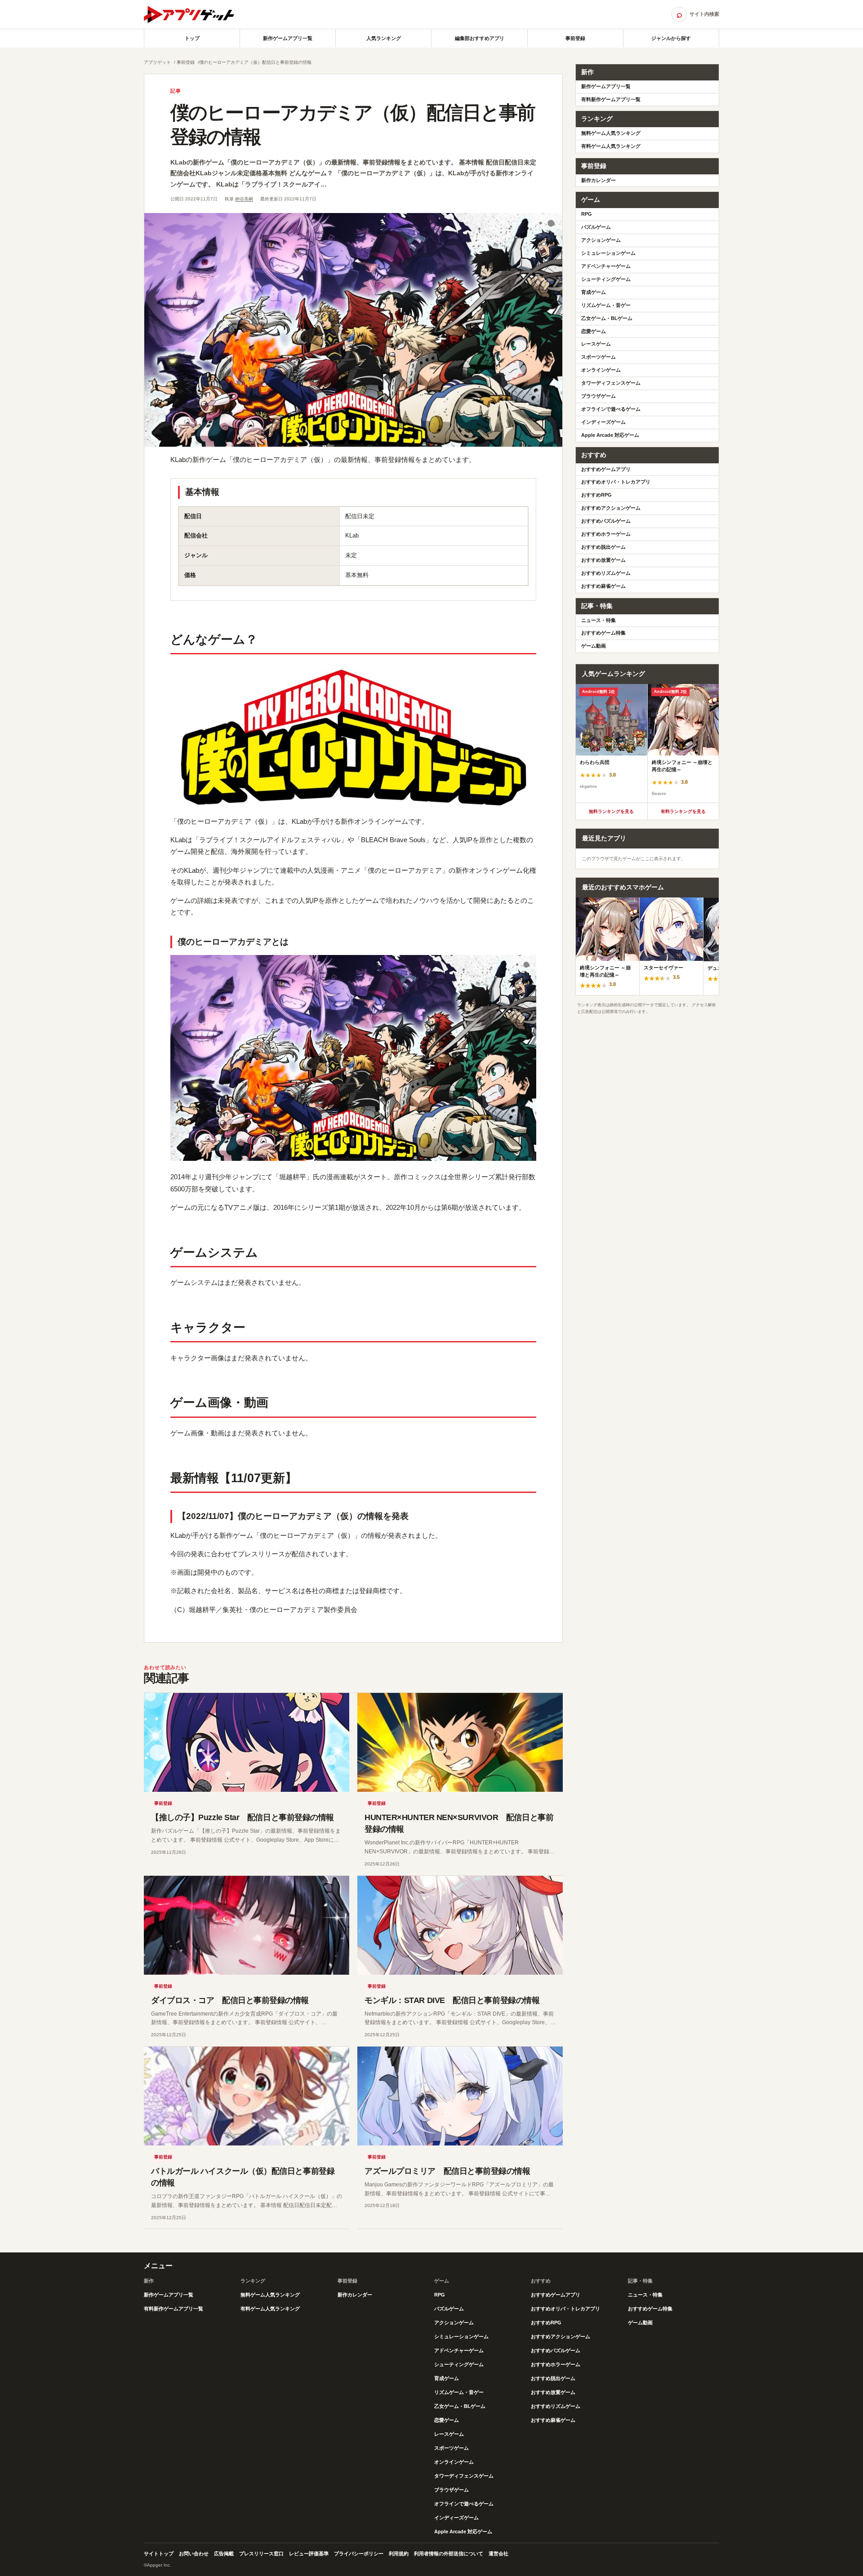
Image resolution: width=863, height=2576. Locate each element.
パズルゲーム (596, 227)
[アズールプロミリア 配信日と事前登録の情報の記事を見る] (460, 2096)
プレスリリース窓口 (261, 2554)
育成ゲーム (594, 292)
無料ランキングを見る (611, 811)
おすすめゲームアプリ (606, 469)
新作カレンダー (598, 180)
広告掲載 (224, 2554)
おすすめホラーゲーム (606, 534)
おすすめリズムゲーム (606, 573)
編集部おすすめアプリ (480, 38)
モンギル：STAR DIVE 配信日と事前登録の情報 (452, 2000)
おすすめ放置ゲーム (603, 560)
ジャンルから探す (671, 38)
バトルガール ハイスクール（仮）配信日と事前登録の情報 (243, 2177)
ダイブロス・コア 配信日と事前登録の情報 (230, 2000)
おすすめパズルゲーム (606, 521)
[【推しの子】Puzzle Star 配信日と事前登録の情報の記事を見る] (247, 1742)
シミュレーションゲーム (608, 253)
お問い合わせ (194, 2554)
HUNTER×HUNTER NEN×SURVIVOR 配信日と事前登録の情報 (459, 1823)
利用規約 (399, 2554)
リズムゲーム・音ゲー (606, 305)
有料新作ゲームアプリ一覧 (611, 99)
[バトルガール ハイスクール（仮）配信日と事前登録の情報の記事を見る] (247, 2096)
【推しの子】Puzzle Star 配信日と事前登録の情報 (242, 1817)
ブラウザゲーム (598, 396)
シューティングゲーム (606, 279)
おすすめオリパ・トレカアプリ (616, 482)
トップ (192, 38)
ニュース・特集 (598, 620)
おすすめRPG (596, 495)
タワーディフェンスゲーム (611, 383)
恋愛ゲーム (594, 331)
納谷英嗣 (244, 199)
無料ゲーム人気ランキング (611, 133)
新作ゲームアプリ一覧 (288, 38)
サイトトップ (159, 2554)
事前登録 (575, 38)
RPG (587, 214)
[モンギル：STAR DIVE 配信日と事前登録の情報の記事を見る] (460, 1925)
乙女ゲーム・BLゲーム (607, 318)
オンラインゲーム (601, 370)
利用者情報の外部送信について (449, 2554)
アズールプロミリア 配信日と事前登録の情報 (447, 2171)
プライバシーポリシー (359, 2554)
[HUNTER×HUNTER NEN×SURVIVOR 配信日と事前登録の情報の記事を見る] (460, 1742)
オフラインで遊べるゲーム (611, 409)
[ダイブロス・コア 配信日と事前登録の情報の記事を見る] (247, 1925)
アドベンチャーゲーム (606, 266)
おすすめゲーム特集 (603, 633)
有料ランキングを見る (683, 811)
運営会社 (498, 2554)
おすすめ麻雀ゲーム (603, 586)
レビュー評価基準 (309, 2554)
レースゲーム (596, 344)
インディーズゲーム (603, 422)
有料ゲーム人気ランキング (611, 146)
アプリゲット (157, 62)
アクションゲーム (601, 240)
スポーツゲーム (598, 357)
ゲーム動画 (594, 646)
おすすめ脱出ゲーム (603, 547)
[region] (647, 743)
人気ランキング (384, 38)
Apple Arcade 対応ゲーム (610, 435)
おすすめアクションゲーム (611, 508)
